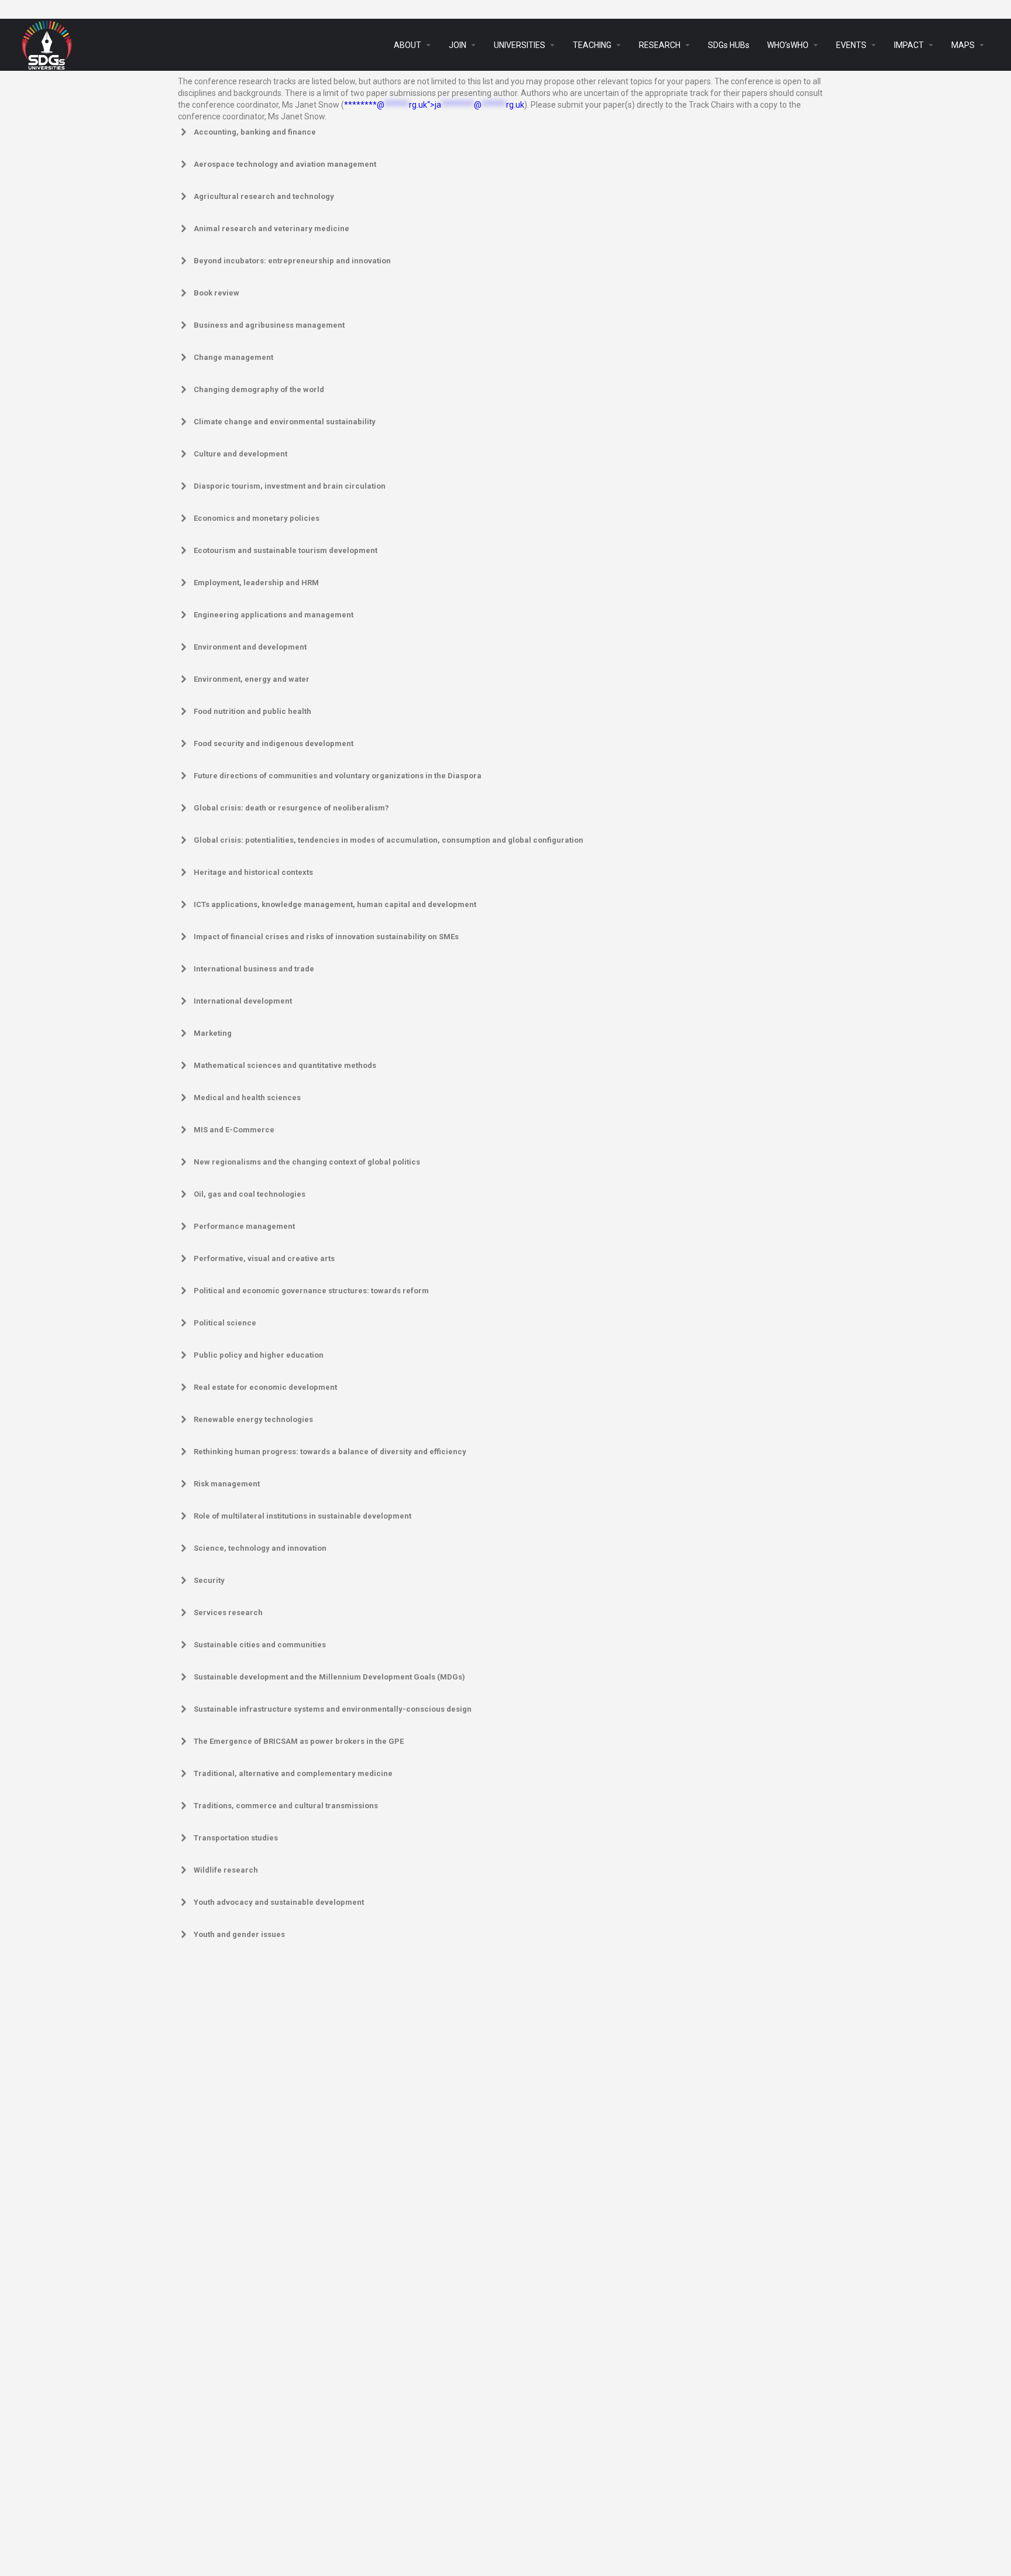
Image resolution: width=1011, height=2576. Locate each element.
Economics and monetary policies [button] (257, 518)
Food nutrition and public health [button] (252, 711)
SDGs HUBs (729, 45)
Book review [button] (216, 293)
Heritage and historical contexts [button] (253, 872)
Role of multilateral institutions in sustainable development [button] (302, 1516)
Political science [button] (225, 1323)
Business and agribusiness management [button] (269, 325)
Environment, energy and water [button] (252, 679)
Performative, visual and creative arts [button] (264, 1258)
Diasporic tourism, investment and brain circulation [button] (290, 486)
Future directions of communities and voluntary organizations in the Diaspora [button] (338, 776)
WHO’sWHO (788, 45)
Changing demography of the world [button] (259, 389)
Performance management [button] (244, 1226)
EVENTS (851, 45)
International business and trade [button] (254, 969)
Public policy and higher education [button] (259, 1355)
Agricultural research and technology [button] (264, 196)
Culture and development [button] (240, 454)
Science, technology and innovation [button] (260, 1548)
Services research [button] (228, 1612)
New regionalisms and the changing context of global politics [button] (307, 1162)
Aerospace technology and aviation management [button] (285, 164)
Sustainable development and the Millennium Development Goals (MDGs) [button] (329, 1677)
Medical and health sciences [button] (247, 1098)
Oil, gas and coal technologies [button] (250, 1194)
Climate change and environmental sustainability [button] (285, 422)
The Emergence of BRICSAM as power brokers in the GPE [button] (299, 1741)
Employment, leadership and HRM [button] (256, 583)
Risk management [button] (227, 1484)
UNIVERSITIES (520, 45)
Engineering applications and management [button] (274, 615)
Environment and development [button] (250, 647)
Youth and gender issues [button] (239, 1934)
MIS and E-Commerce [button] (234, 1130)
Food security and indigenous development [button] (274, 743)
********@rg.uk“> (434, 105)
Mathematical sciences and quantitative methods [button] (285, 1065)
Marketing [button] (213, 1033)
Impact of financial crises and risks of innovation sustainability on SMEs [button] (326, 937)
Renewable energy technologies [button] (253, 1419)
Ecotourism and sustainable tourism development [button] (286, 550)
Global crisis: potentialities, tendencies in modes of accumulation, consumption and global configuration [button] (388, 840)
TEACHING (592, 45)
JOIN (458, 45)
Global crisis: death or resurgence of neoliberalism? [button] (291, 808)
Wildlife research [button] (226, 1870)
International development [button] (243, 1001)
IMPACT (909, 45)
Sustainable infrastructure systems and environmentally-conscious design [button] (333, 1709)
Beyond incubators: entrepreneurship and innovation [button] (292, 261)
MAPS (963, 45)
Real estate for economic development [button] (265, 1387)
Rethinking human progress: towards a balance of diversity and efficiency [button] (330, 1452)
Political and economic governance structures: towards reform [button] (311, 1291)
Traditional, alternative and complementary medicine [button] (293, 1773)
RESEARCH (660, 45)
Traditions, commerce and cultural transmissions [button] (286, 1806)
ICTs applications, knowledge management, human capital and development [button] (335, 904)
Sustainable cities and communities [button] (260, 1645)
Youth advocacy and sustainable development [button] (279, 1902)
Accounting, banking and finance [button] (255, 132)
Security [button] (209, 1580)
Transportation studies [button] (236, 1838)
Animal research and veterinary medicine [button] (271, 229)
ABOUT (408, 45)
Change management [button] (233, 357)
